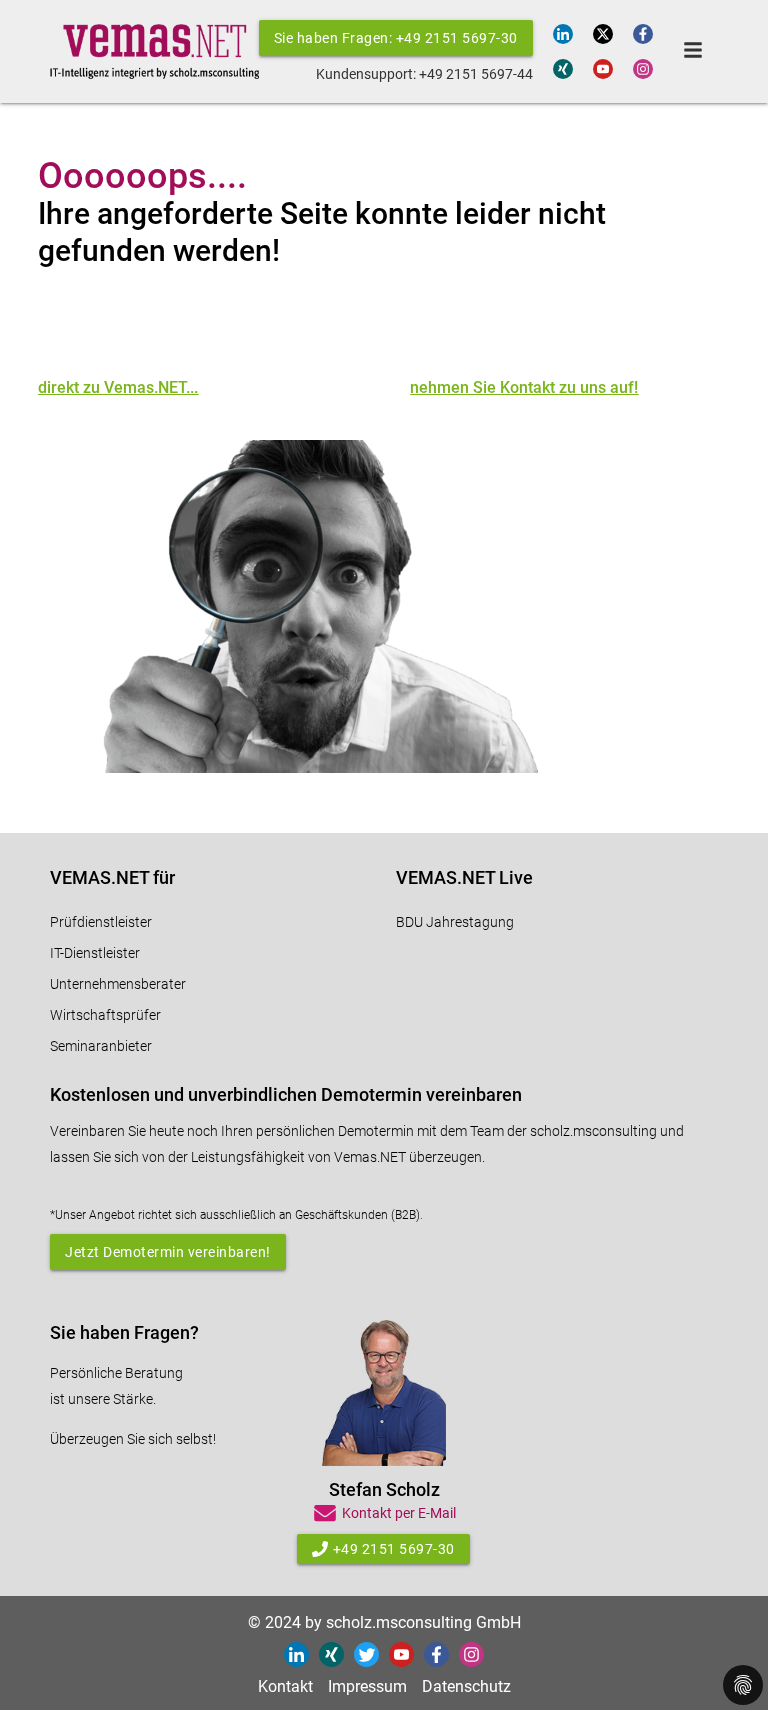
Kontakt (285, 1686)
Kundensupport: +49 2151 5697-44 (424, 74)
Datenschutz (466, 1686)
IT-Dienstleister (95, 953)
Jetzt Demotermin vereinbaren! (168, 1252)
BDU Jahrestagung (455, 922)
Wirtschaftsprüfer (105, 1015)
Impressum (367, 1686)
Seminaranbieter (101, 1046)
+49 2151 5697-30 (394, 1549)
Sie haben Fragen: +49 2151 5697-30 (396, 38)
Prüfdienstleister (101, 922)
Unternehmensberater (118, 984)
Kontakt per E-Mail (399, 1513)
